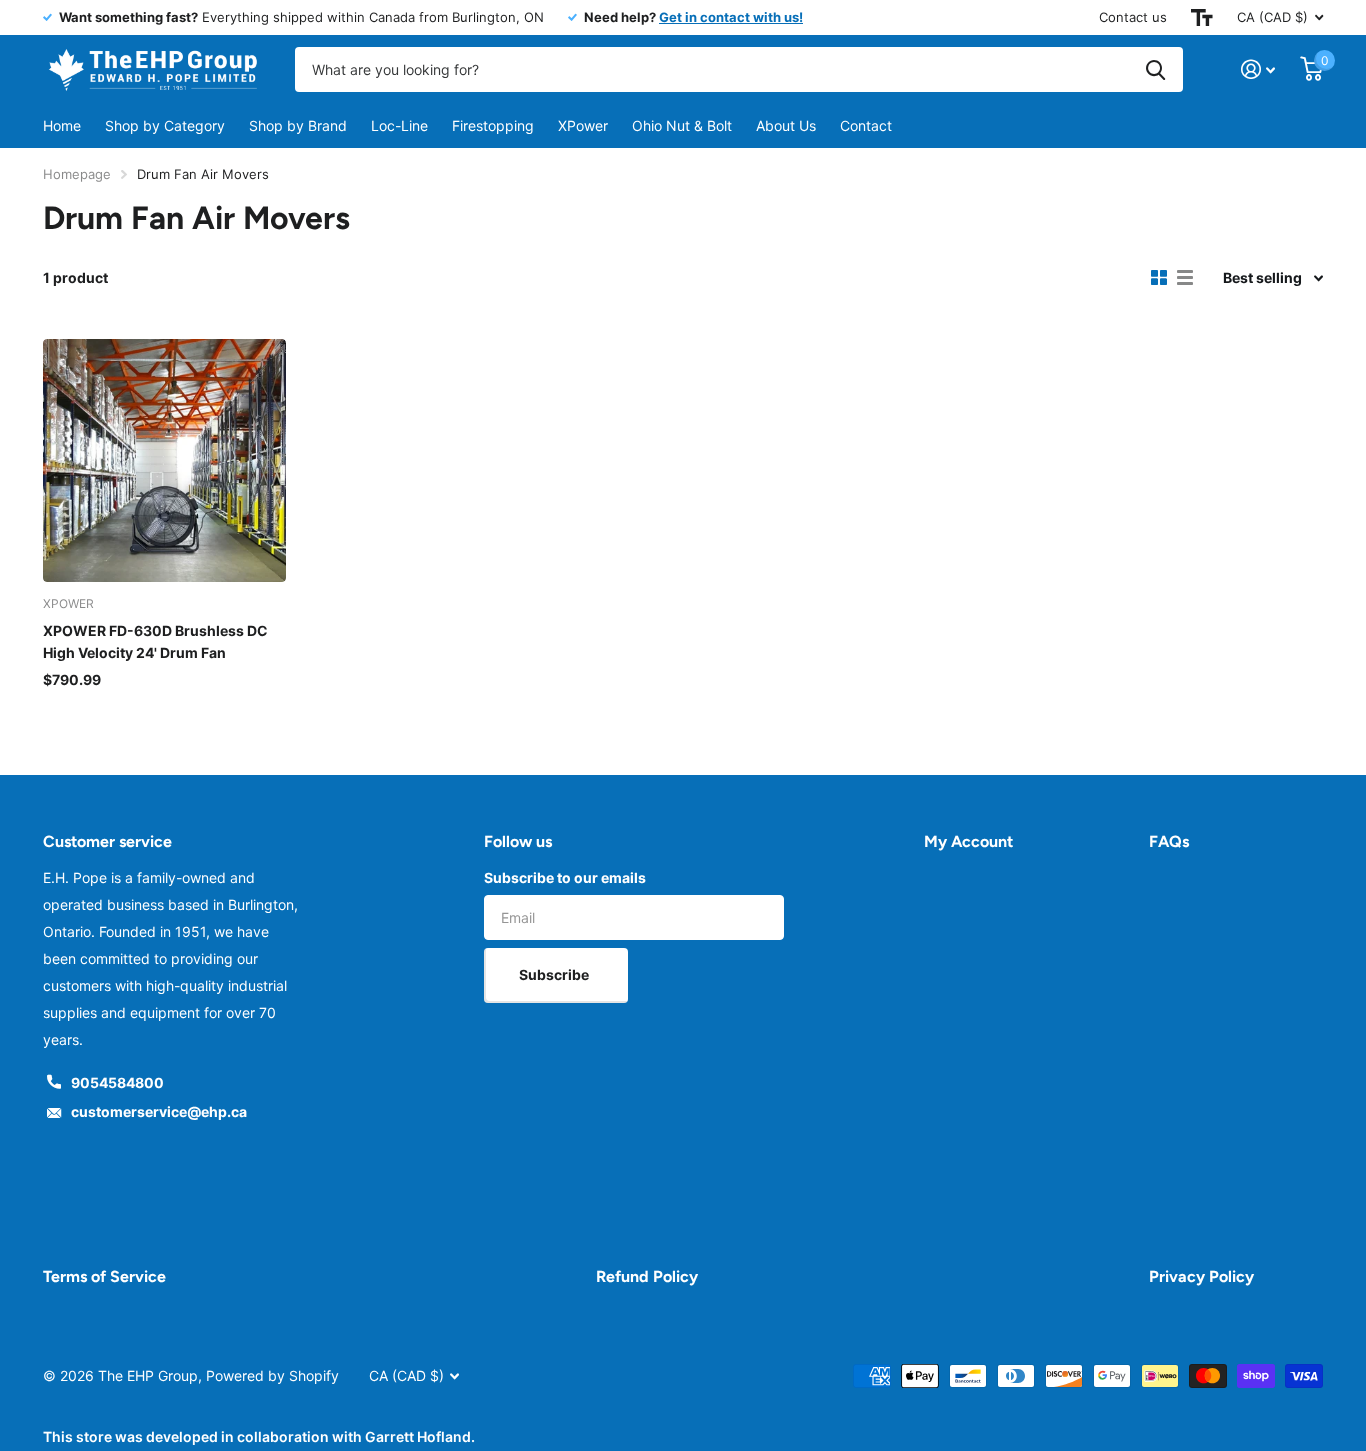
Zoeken (1155, 69)
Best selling (1262, 277)
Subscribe (555, 974)
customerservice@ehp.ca (159, 1111)
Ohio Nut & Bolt (682, 125)
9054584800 (117, 1082)
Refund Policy (647, 1276)
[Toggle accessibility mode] (1202, 17)
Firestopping (493, 125)
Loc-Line (399, 125)
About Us (786, 125)
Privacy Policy (1201, 1276)
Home (62, 125)
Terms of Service (104, 1276)
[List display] (1185, 278)
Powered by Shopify (272, 1375)
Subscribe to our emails (565, 877)
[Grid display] (1159, 278)
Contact (866, 125)
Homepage (77, 174)
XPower (583, 125)
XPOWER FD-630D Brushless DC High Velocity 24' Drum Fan (155, 641)
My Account (968, 841)
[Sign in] (1258, 69)
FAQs (1169, 841)
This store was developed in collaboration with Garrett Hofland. (259, 1436)
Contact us (1133, 17)
